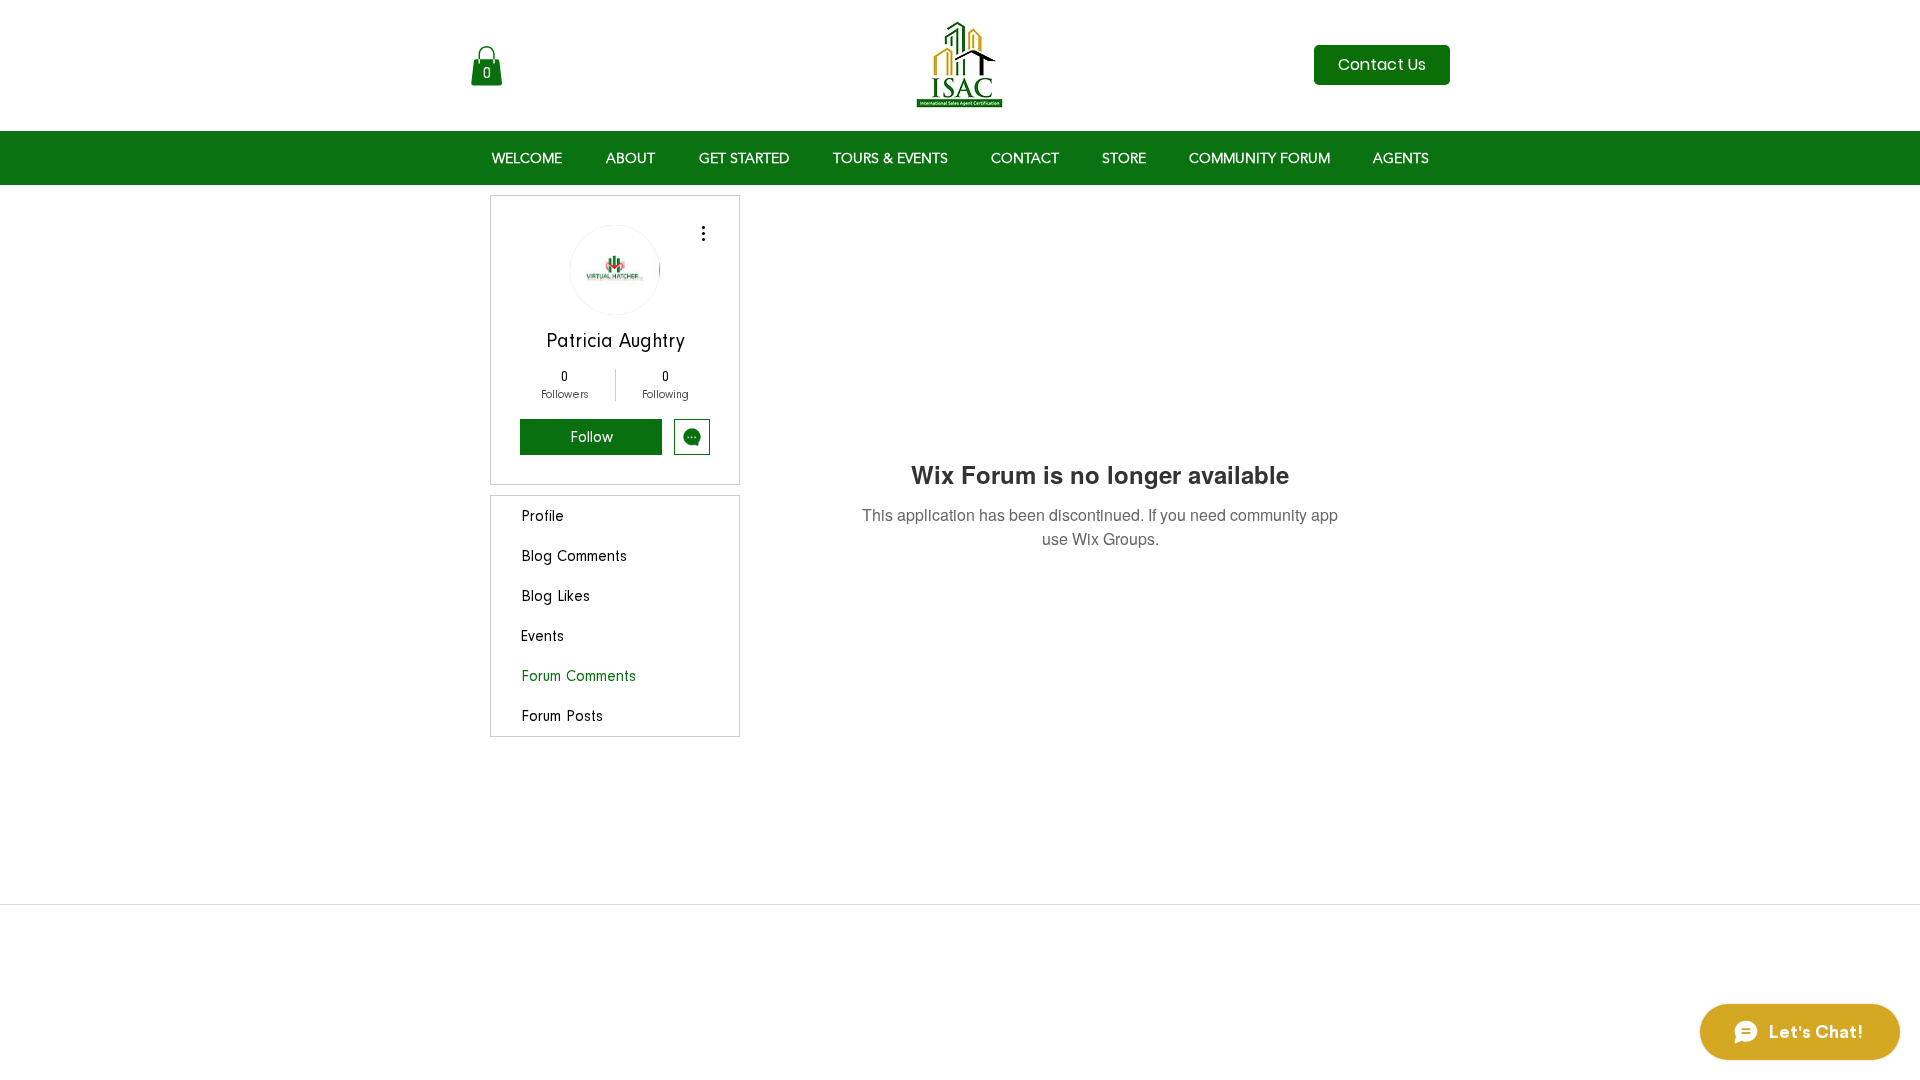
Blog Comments (574, 556)
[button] (486, 65)
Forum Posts (562, 716)
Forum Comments (578, 676)
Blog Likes (555, 596)
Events (542, 636)
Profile (542, 516)
